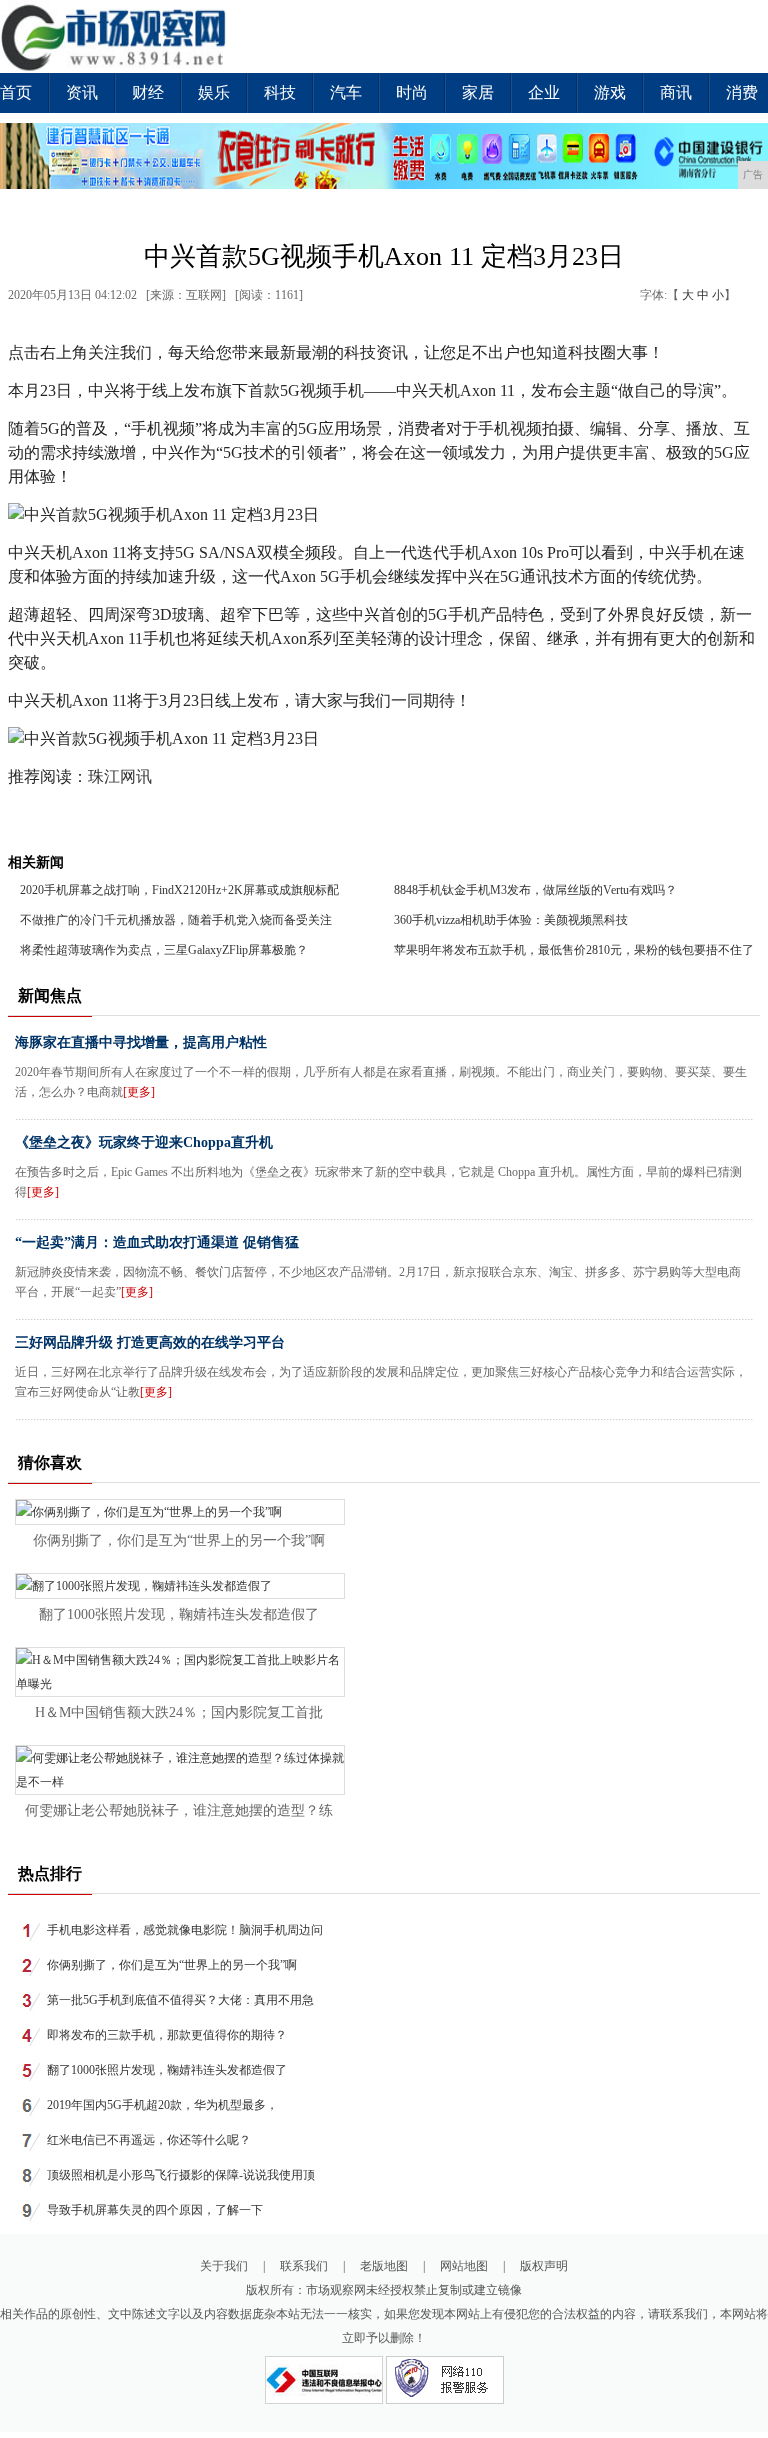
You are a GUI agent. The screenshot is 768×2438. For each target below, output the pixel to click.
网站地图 (464, 2266)
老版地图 (384, 2266)
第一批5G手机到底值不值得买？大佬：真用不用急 (180, 2000)
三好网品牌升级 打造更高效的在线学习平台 (150, 1342)
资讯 (82, 92)
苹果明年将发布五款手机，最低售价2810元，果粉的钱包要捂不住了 (574, 950)
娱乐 (214, 92)
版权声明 (544, 2266)
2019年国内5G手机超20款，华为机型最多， (162, 2105)
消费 (742, 92)
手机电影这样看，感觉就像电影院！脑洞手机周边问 (185, 1930)
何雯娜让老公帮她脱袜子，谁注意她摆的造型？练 (179, 1810)
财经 (148, 92)
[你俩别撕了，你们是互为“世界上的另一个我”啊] (149, 1512)
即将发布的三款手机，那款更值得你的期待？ (167, 2035)
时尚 (412, 92)
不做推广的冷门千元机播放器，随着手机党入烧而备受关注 (176, 920)
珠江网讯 (120, 776)
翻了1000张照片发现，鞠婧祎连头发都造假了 (179, 1614)
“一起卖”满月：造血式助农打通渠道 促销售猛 (157, 1242)
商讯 (676, 92)
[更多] (139, 1092)
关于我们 (224, 2266)
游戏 (610, 92)
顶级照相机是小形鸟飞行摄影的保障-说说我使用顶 (181, 2175)
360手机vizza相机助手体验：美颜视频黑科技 (511, 920)
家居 (478, 92)
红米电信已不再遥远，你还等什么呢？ (149, 2140)
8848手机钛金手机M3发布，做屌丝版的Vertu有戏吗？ (535, 890)
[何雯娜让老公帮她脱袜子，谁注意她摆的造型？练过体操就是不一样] (180, 1782)
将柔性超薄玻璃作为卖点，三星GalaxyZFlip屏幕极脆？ (164, 950)
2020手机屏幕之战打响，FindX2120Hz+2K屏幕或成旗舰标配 (179, 890)
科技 (280, 92)
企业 (544, 92)
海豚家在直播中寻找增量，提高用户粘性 (141, 1042)
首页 (16, 92)
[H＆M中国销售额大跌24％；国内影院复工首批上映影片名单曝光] (180, 1684)
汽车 (346, 92)
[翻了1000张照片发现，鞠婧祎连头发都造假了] (144, 1586)
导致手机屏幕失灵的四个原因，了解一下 (155, 2210)
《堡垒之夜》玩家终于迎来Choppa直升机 (144, 1142)
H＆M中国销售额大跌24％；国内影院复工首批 (179, 1712)
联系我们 (304, 2266)
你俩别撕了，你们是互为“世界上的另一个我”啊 (179, 1540)
